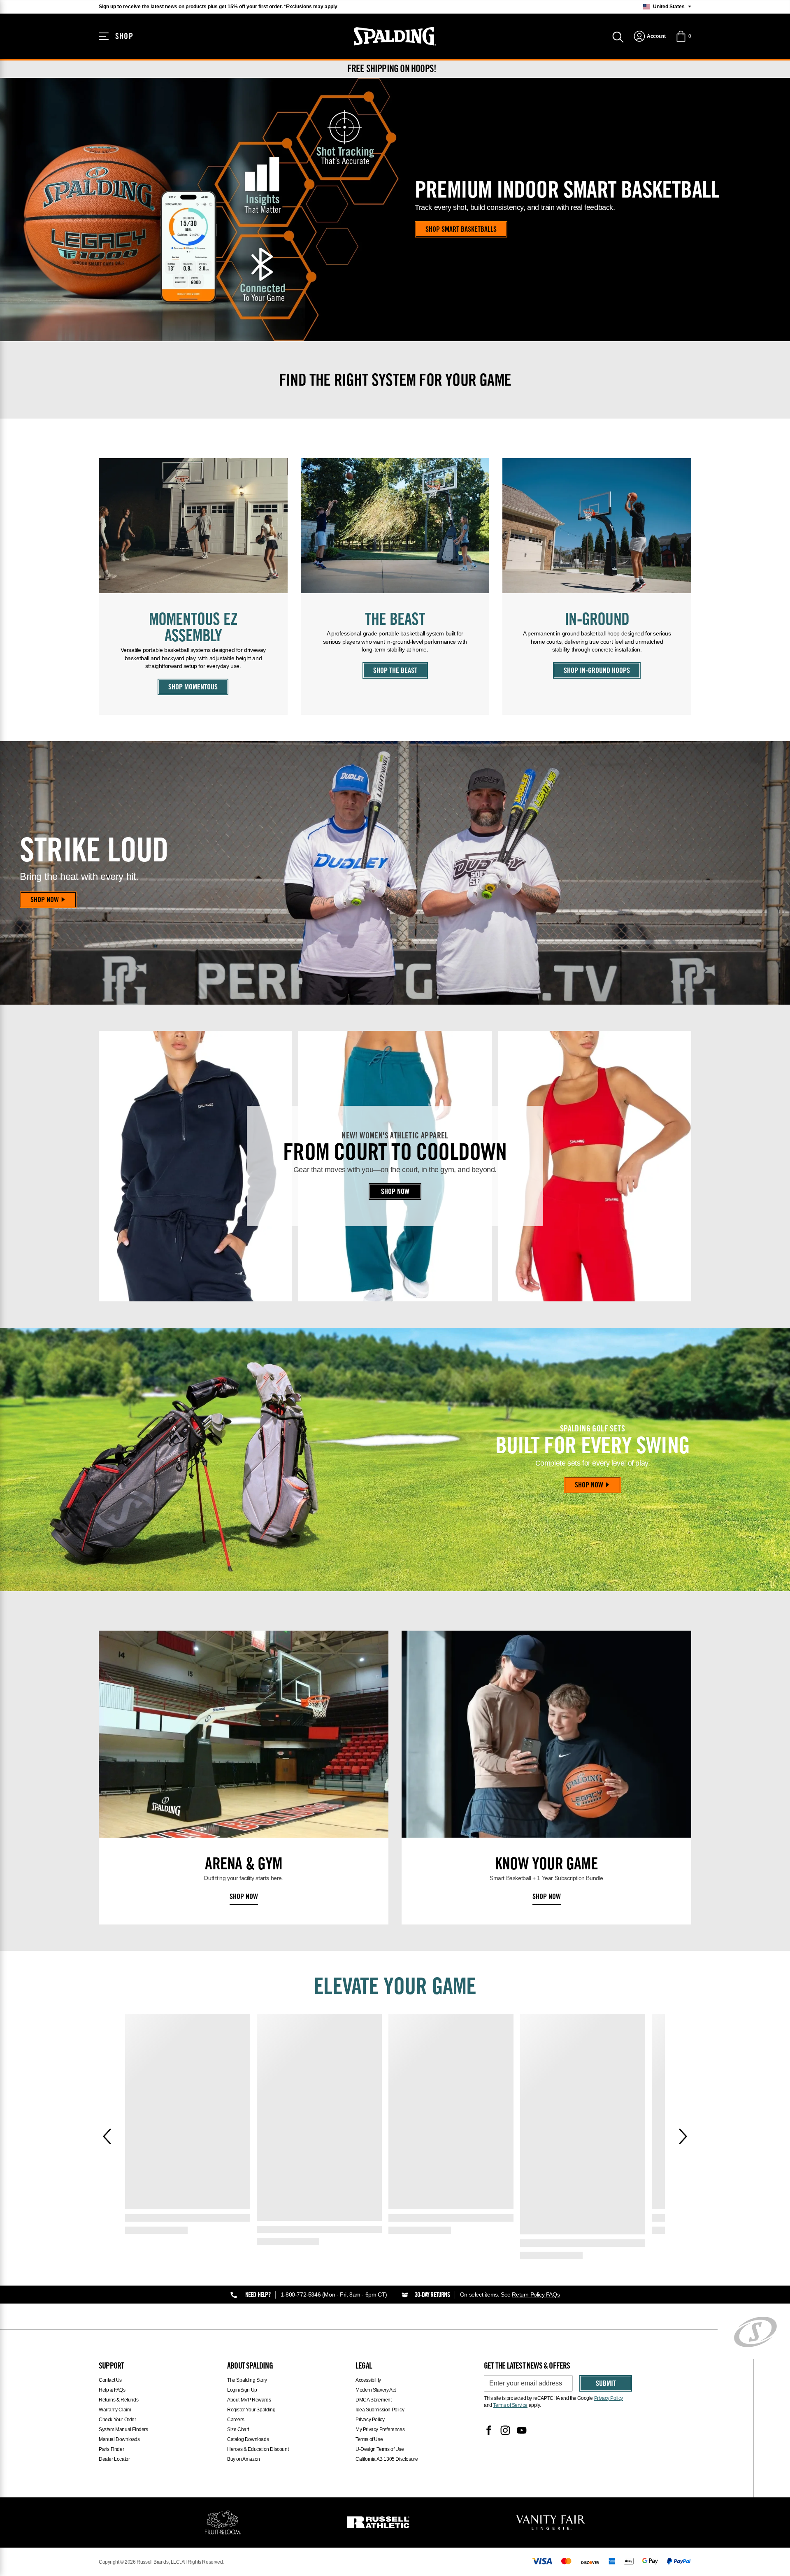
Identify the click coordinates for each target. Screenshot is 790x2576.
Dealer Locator (114, 2459)
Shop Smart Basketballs (461, 230)
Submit (606, 2384)
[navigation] (649, 36)
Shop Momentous (193, 688)
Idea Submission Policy (380, 2410)
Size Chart (238, 2429)
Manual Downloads (119, 2439)
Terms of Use (369, 2439)
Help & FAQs (112, 2390)
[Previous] (107, 2136)
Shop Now (45, 901)
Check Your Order (117, 2420)
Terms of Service (510, 2405)
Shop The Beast (395, 671)
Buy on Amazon (244, 2459)
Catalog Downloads (248, 2439)
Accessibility (368, 2380)
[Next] (683, 2136)
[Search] (618, 36)
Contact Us (110, 2380)
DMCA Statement (373, 2400)
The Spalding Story (247, 2380)
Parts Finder (111, 2449)
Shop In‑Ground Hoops (597, 671)
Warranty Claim (115, 2410)
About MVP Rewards (249, 2400)
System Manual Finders (123, 2429)
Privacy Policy (370, 2420)
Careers (236, 2420)
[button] (683, 36)
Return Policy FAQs (536, 2294)
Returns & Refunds (118, 2400)
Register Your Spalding (251, 2410)
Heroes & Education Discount (258, 2449)
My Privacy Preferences (380, 2429)
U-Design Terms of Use (380, 2449)
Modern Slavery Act (376, 2390)
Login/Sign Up (242, 2390)
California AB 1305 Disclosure (387, 2459)
